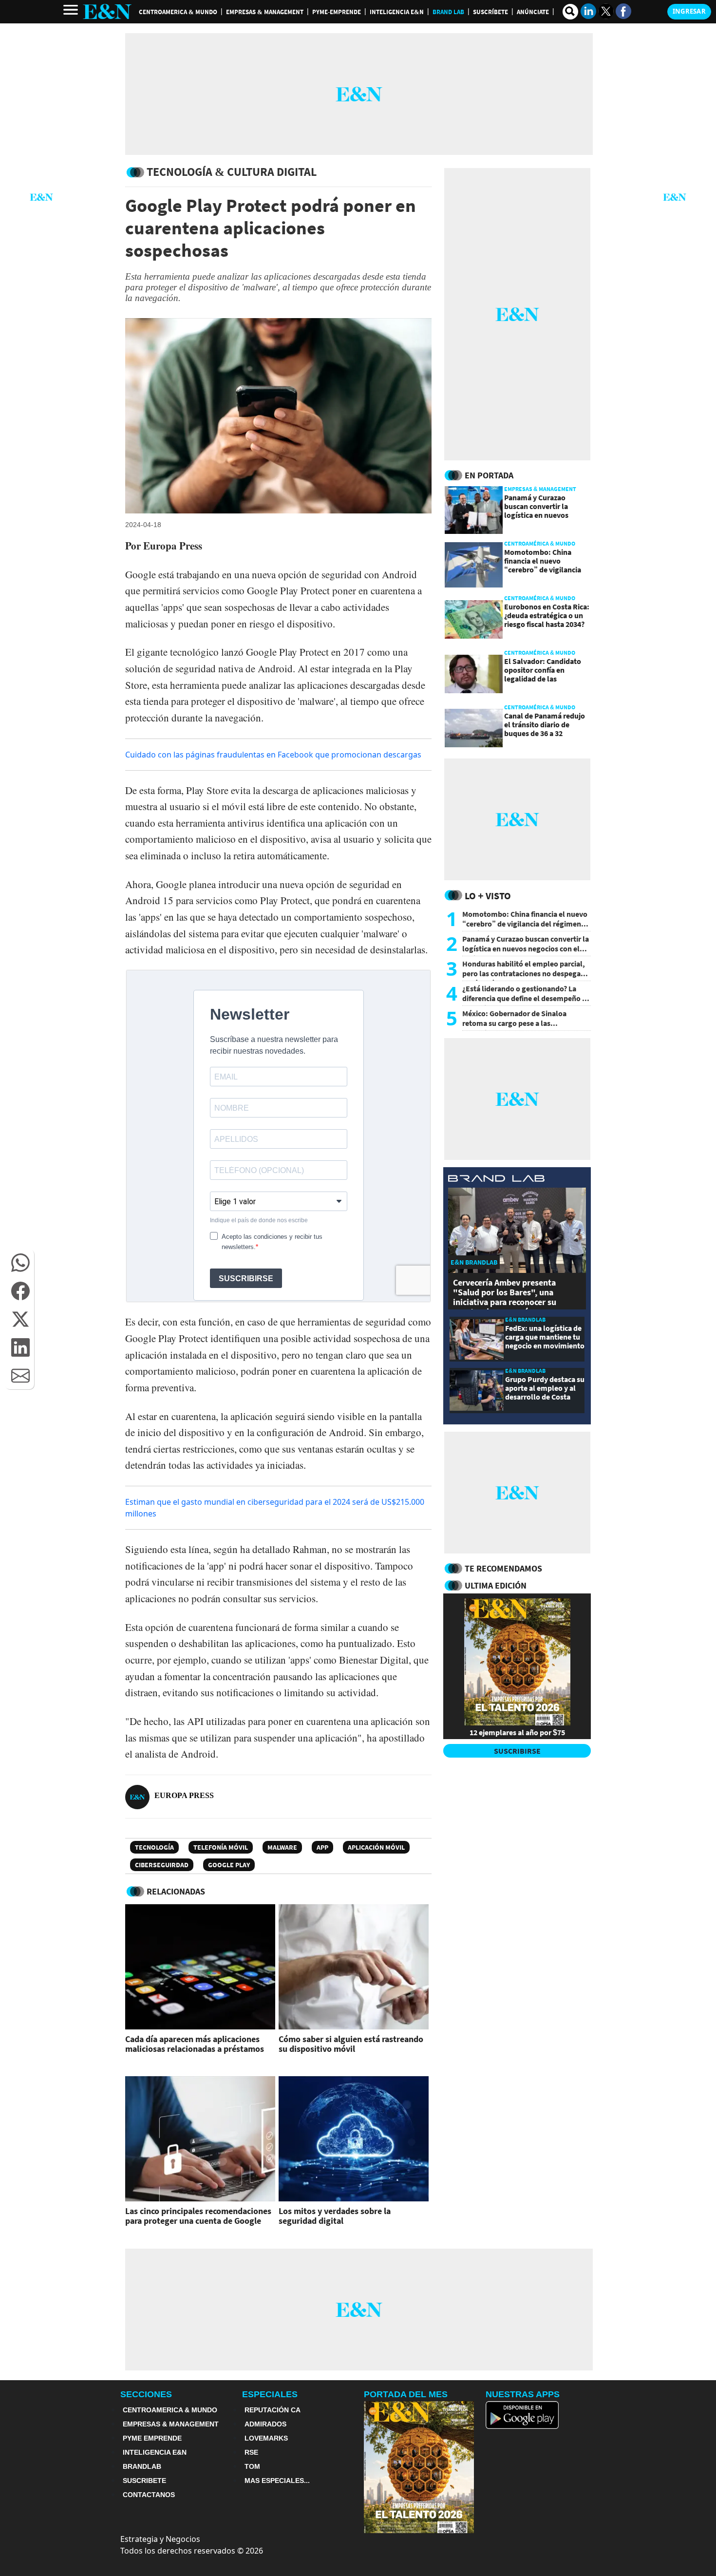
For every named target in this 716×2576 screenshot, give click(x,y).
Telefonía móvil (221, 1847)
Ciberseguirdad (162, 1865)
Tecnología (154, 1847)
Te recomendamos (503, 1568)
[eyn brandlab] (496, 1180)
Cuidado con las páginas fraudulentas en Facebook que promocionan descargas (273, 755)
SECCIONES (146, 2394)
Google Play (229, 1865)
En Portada (489, 475)
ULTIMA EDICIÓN (496, 1585)
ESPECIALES (270, 2394)
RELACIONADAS (176, 1891)
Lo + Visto (488, 896)
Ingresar (689, 11)
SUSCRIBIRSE (517, 1751)
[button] (20, 1263)
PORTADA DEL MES (406, 2394)
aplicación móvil (376, 1847)
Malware (282, 1847)
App (322, 1847)
